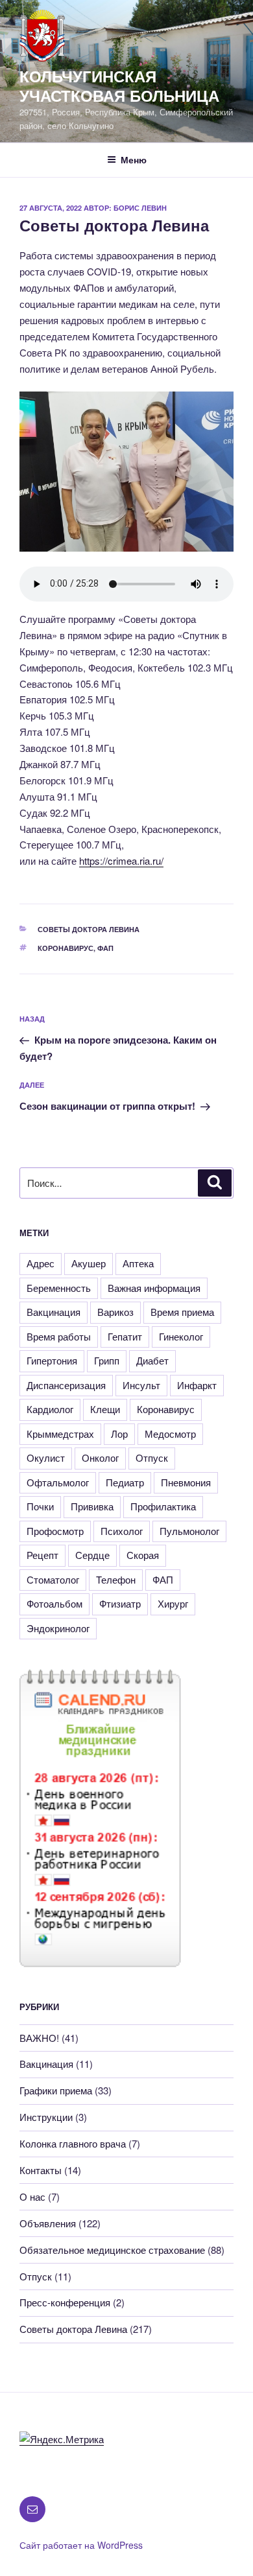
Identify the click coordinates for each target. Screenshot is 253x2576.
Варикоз (115, 1312)
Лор (119, 1434)
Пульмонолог (189, 1531)
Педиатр (125, 1482)
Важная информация (154, 1288)
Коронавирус (66, 948)
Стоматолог (53, 1579)
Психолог (122, 1531)
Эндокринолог (58, 1628)
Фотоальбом (54, 1603)
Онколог (100, 1458)
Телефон (116, 1579)
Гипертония (52, 1360)
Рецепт (42, 1555)
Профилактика (163, 1506)
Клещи (105, 1409)
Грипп (107, 1360)
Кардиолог (50, 1409)
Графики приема (56, 2090)
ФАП (105, 948)
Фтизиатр (120, 1603)
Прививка (92, 1506)
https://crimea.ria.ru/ (121, 861)
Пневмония (186, 1482)
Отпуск (152, 1458)
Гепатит (125, 1336)
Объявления (48, 2223)
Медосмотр (170, 1434)
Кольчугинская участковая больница (119, 86)
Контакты (41, 2170)
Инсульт (141, 1385)
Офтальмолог (58, 1482)
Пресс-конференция (65, 2302)
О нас (32, 2196)
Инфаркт (197, 1385)
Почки (40, 1506)
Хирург (173, 1603)
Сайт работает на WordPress (81, 2545)
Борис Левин (140, 208)
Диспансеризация (66, 1385)
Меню (134, 159)
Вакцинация (54, 1312)
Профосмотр (55, 1531)
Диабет (152, 1360)
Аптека (138, 1263)
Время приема (182, 1312)
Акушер (89, 1263)
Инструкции (46, 2117)
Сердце (92, 1555)
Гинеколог (181, 1336)
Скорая (143, 1555)
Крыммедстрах (60, 1434)
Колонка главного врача (73, 2143)
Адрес (41, 1263)
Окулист (46, 1458)
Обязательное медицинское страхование (112, 2250)
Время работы (59, 1336)
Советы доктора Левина (89, 929)
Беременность (59, 1288)
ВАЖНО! (39, 2038)
